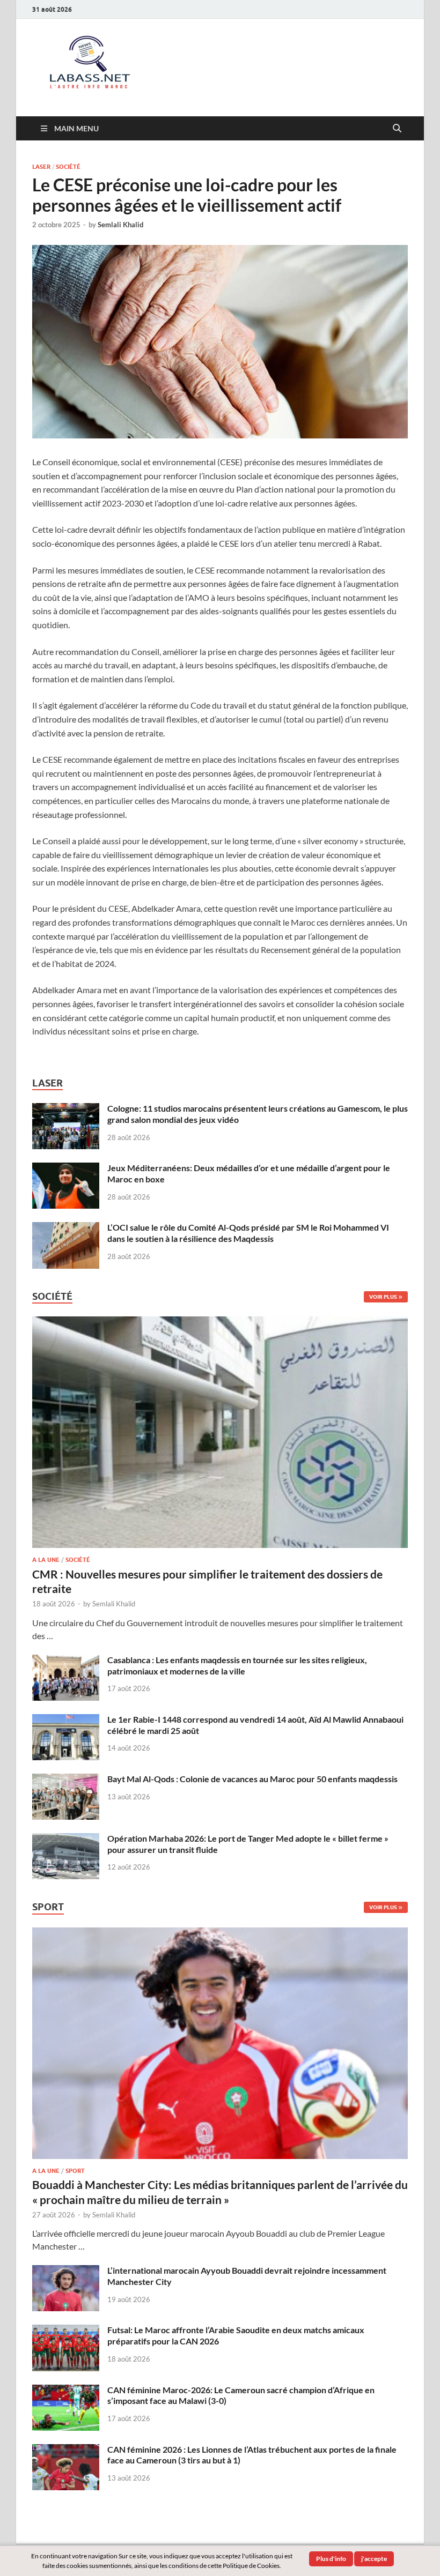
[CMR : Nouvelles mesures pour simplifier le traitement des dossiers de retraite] (220, 1323)
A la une (46, 1560)
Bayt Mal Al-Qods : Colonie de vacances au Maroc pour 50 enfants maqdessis (252, 1779)
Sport (75, 2171)
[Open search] (397, 129)
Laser (41, 167)
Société (68, 167)
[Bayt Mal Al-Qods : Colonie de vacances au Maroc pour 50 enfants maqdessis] (66, 1780)
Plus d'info (331, 2559)
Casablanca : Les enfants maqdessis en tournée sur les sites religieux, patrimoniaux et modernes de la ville (237, 1665)
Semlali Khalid (120, 225)
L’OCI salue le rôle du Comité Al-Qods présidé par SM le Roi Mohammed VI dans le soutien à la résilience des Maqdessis (248, 1233)
